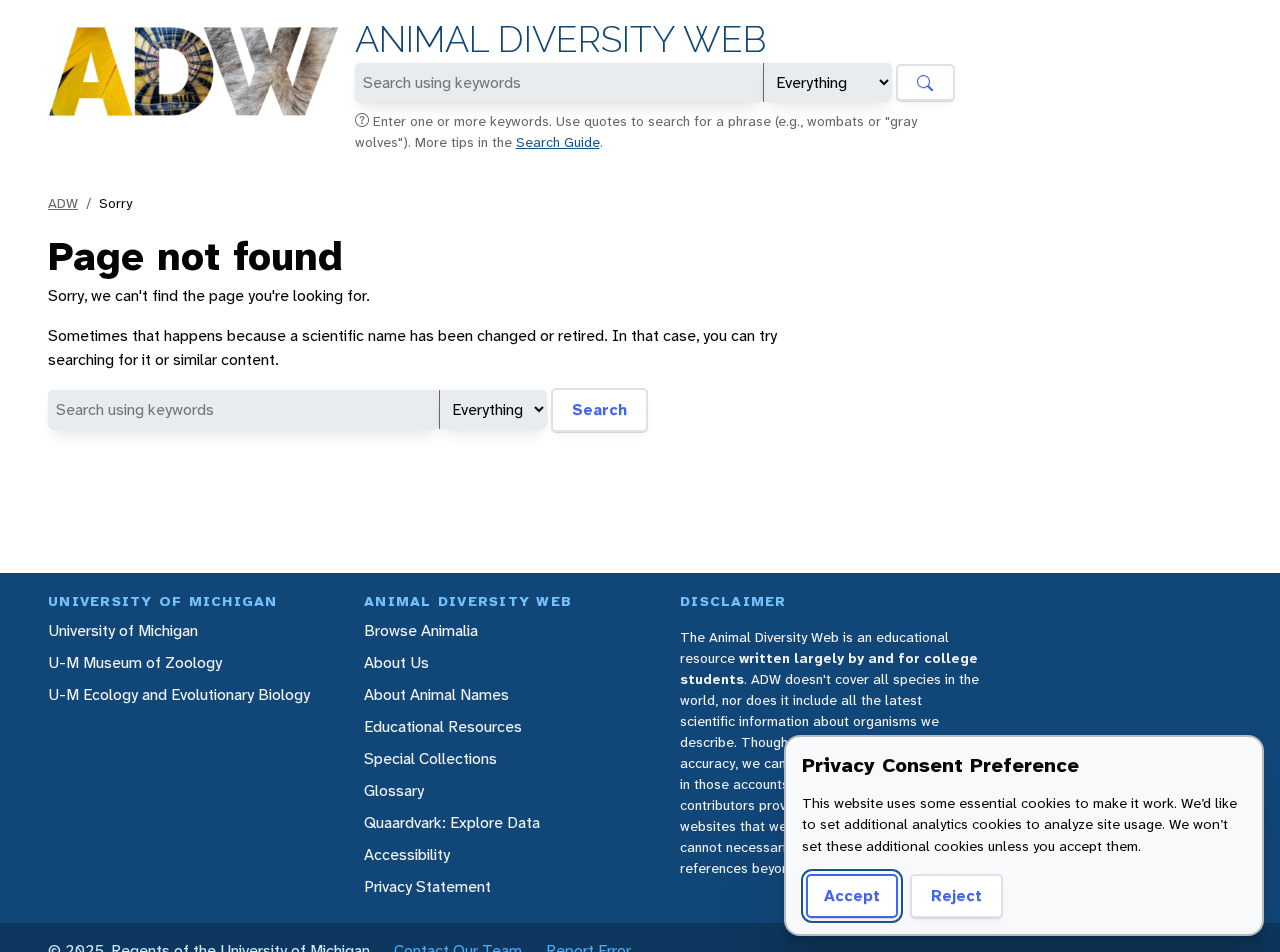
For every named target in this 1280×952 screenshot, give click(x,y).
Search (599, 409)
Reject (956, 895)
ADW (63, 203)
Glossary (394, 790)
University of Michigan (123, 630)
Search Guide (558, 142)
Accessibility (407, 854)
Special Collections (430, 758)
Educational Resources (443, 726)
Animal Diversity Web (560, 39)
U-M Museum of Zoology (135, 662)
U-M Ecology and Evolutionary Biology (179, 694)
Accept (852, 895)
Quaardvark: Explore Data (452, 822)
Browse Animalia (421, 630)
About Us (396, 662)
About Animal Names (436, 694)
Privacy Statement (427, 886)
